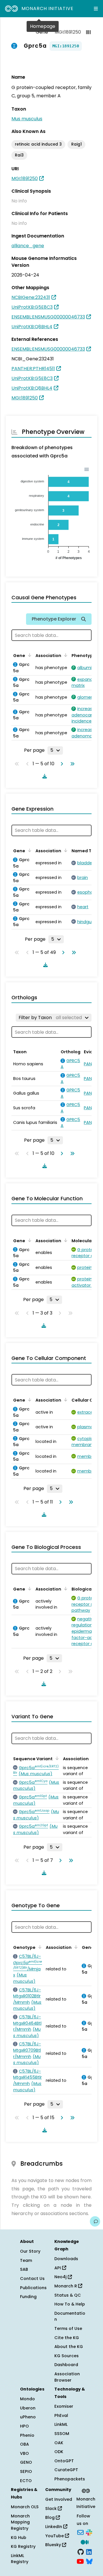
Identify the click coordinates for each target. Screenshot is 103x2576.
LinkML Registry (20, 2559)
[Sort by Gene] (29, 655)
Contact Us (32, 2279)
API (58, 2268)
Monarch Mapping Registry (20, 2522)
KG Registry (23, 2546)
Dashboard (66, 2365)
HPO (24, 2426)
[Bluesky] (89, 2561)
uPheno (28, 2417)
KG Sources (67, 2356)
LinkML (61, 2424)
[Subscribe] (80, 2532)
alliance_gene (28, 246)
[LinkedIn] (89, 2551)
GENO (26, 2462)
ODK (59, 2452)
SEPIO (26, 2471)
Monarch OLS (25, 2507)
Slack (51, 2509)
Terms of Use (68, 2328)
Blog (50, 2517)
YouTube (55, 2536)
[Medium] (85, 2542)
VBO (24, 2453)
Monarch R (66, 2286)
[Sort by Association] (65, 655)
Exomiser (64, 2406)
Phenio (27, 2435)
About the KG (69, 2347)
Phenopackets (70, 2479)
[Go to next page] (61, 764)
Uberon (28, 2408)
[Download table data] (43, 776)
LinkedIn (54, 2527)
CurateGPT (66, 2470)
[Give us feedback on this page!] (95, 2221)
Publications (33, 2288)
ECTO (26, 2481)
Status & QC (68, 2295)
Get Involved (59, 2499)
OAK (59, 2443)
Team (26, 2260)
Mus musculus (27, 119)
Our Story (30, 2251)
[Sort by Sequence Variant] (56, 1758)
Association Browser (67, 2377)
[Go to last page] (71, 764)
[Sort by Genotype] (39, 1947)
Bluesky (54, 2545)
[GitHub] (81, 2551)
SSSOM (62, 2434)
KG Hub (19, 2538)
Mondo (27, 2399)
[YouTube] (80, 2561)
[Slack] (89, 2532)
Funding (28, 2297)
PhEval (61, 2415)
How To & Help (70, 2304)
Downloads (66, 2259)
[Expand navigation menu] (96, 9)
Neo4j (61, 2277)
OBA (24, 2444)
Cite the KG (67, 2338)
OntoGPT (64, 2461)
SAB (24, 2269)
